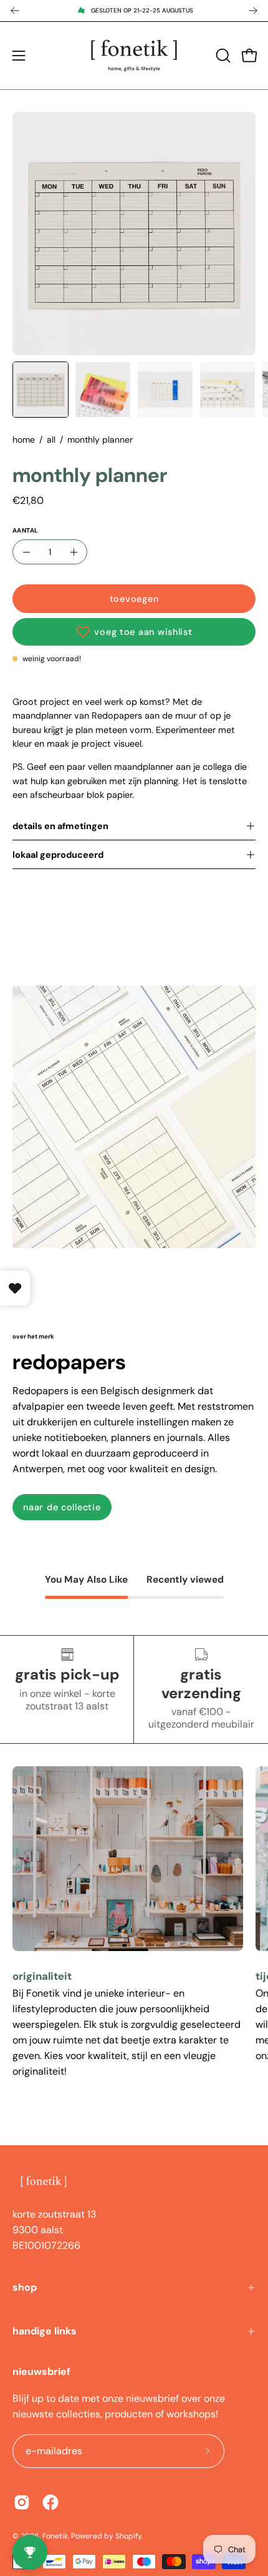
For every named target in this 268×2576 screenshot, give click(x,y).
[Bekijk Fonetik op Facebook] (50, 2502)
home (24, 440)
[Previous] (15, 11)
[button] (222, 56)
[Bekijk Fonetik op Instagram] (22, 2502)
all (51, 440)
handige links (45, 2331)
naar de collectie (62, 1507)
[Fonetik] (134, 56)
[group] (134, 11)
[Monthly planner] (41, 390)
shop (25, 2287)
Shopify (128, 2536)
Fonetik (55, 2536)
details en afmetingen (60, 826)
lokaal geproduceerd (58, 855)
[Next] (253, 11)
